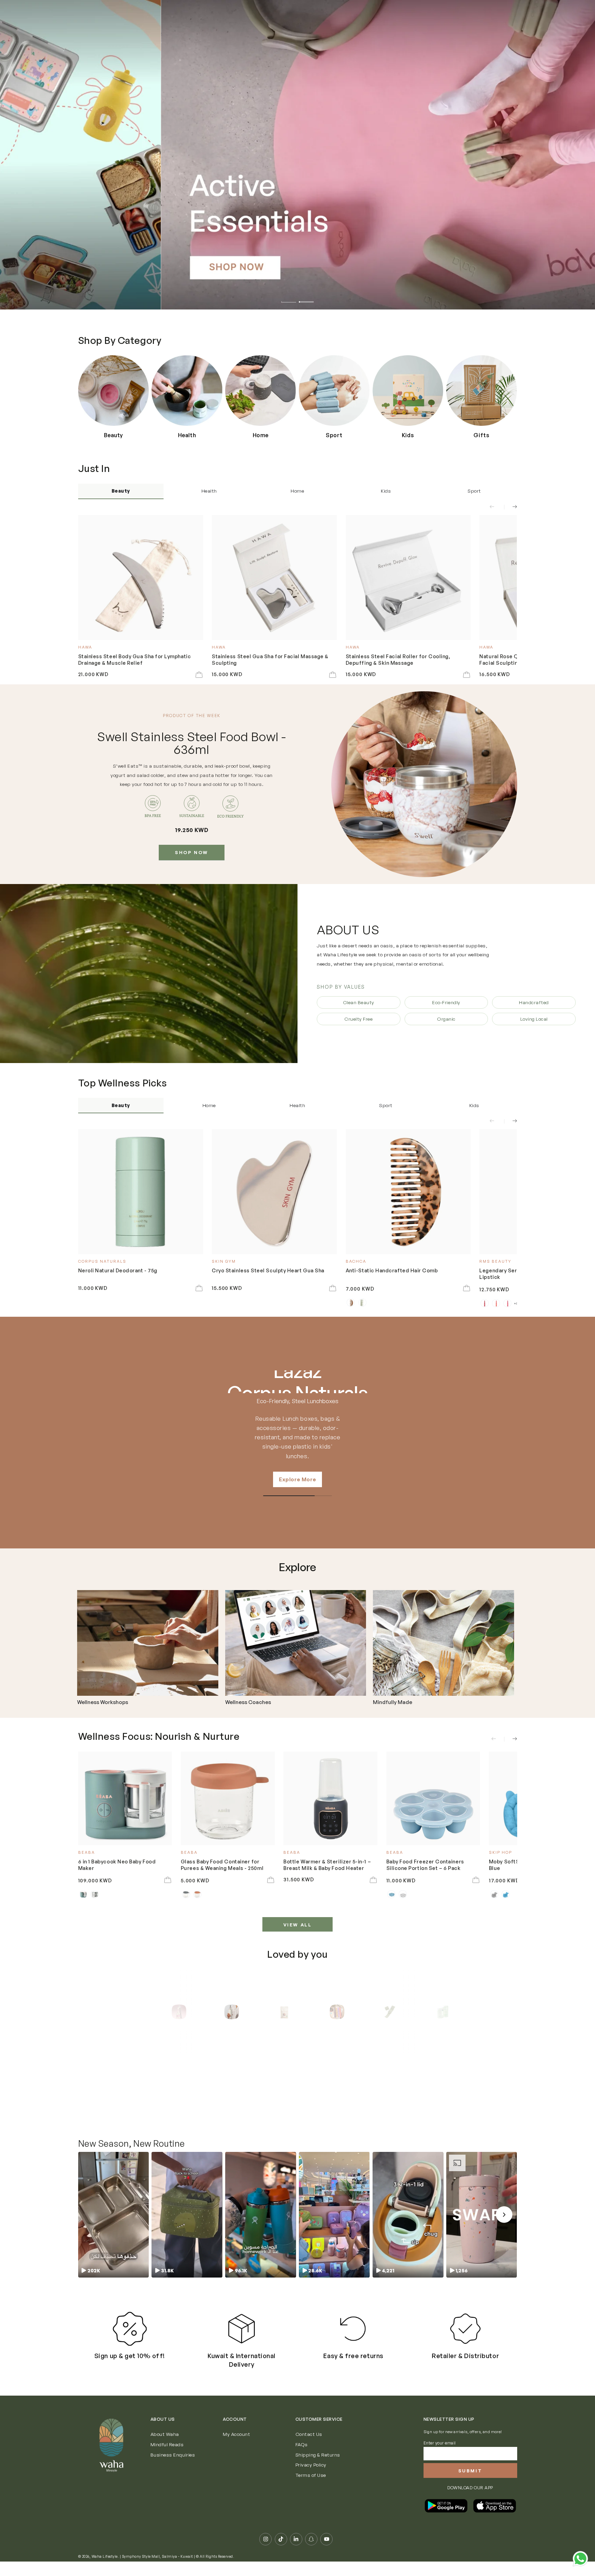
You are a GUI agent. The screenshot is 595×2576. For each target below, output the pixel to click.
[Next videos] (504, 2229)
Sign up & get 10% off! (130, 2370)
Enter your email (440, 2457)
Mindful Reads (167, 2459)
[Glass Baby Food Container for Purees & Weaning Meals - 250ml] (228, 1799)
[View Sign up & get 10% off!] (130, 2343)
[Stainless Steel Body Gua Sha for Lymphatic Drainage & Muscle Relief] (141, 577)
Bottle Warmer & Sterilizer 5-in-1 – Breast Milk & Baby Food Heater (327, 1864)
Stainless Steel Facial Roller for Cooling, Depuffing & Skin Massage (398, 659)
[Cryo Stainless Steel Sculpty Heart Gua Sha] (274, 1192)
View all (298, 1925)
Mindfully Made (393, 1702)
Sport (474, 491)
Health (209, 491)
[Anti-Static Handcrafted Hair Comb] (408, 1192)
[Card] (148, 1643)
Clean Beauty (359, 1002)
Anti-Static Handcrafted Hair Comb (392, 1270)
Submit (470, 2485)
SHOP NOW (192, 852)
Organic (446, 1019)
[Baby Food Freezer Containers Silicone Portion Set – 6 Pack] (433, 1799)
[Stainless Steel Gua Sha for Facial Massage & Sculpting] (274, 577)
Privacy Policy (311, 2479)
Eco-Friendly (446, 1002)
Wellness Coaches (248, 1702)
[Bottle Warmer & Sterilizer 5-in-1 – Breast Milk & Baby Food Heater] (330, 1799)
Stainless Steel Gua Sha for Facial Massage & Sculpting (270, 659)
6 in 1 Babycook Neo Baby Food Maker (117, 1864)
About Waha (165, 2448)
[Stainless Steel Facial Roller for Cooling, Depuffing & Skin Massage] (408, 577)
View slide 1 (289, 298)
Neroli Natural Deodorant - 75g (118, 1270)
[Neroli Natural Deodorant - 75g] (141, 1192)
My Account (236, 2448)
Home (297, 491)
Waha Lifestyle (105, 2571)
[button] (113, 2229)
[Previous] (153, 2012)
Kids (386, 491)
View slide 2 (306, 298)
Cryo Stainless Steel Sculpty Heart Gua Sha (268, 1270)
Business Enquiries (173, 2469)
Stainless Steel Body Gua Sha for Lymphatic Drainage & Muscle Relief (135, 659)
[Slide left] (496, 507)
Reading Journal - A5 (277, 2097)
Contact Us (309, 2448)
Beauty (121, 491)
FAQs (302, 2459)
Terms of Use (311, 2489)
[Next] (442, 2012)
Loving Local (534, 1019)
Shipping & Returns (318, 2469)
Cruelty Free (358, 1019)
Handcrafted (534, 1002)
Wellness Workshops (103, 1702)
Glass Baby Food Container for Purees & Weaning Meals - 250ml (222, 1864)
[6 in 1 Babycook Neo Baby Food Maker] (125, 1799)
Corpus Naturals (297, 1382)
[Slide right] (510, 507)
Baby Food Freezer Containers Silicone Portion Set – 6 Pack (425, 1864)
